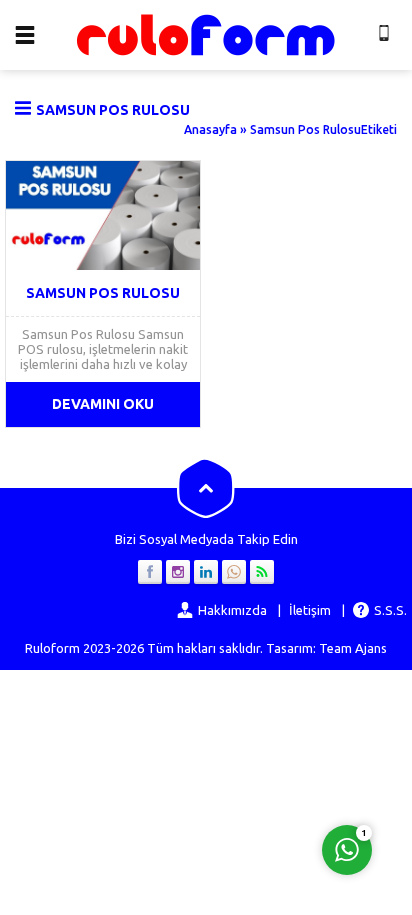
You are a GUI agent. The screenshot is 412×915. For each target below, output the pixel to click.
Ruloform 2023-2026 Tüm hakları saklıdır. (144, 648)
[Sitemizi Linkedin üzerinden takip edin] (206, 572)
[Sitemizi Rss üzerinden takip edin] (262, 572)
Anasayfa (210, 129)
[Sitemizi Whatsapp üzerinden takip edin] (234, 572)
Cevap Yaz (222, 768)
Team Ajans (353, 648)
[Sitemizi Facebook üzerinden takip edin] (150, 572)
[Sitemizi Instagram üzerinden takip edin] (178, 572)
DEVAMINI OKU (103, 404)
